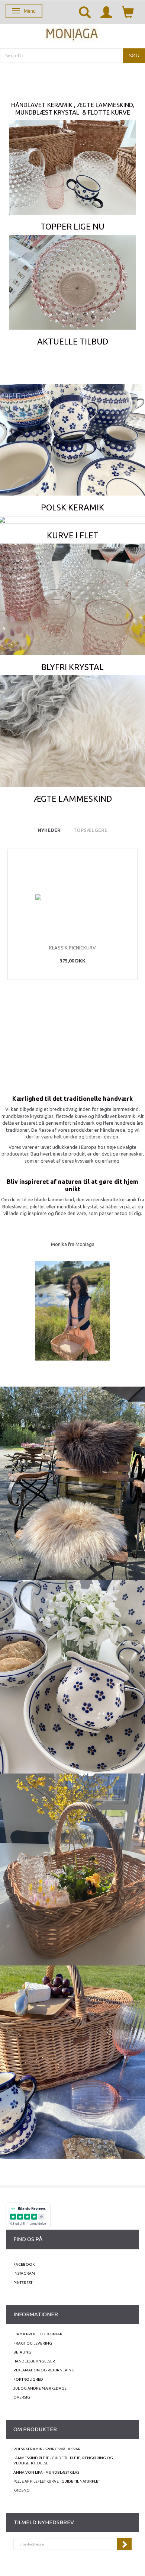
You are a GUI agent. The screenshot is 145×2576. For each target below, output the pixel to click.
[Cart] (128, 12)
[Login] (106, 12)
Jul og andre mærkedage (40, 2388)
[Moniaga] (72, 33)
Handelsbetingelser (34, 2361)
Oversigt (23, 2397)
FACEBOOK (24, 2264)
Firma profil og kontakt (39, 2334)
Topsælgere (90, 830)
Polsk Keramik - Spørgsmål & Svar (47, 2449)
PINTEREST (23, 2283)
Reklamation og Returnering (44, 2370)
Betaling (22, 2352)
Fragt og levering (33, 2343)
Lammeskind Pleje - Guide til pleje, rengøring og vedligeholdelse (63, 2460)
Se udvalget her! (72, 158)
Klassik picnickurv (72, 948)
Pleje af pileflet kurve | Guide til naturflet (57, 2481)
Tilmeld (124, 2544)
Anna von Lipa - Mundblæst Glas (46, 2472)
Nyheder (49, 830)
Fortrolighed (28, 2379)
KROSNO (22, 2490)
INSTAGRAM (24, 2273)
